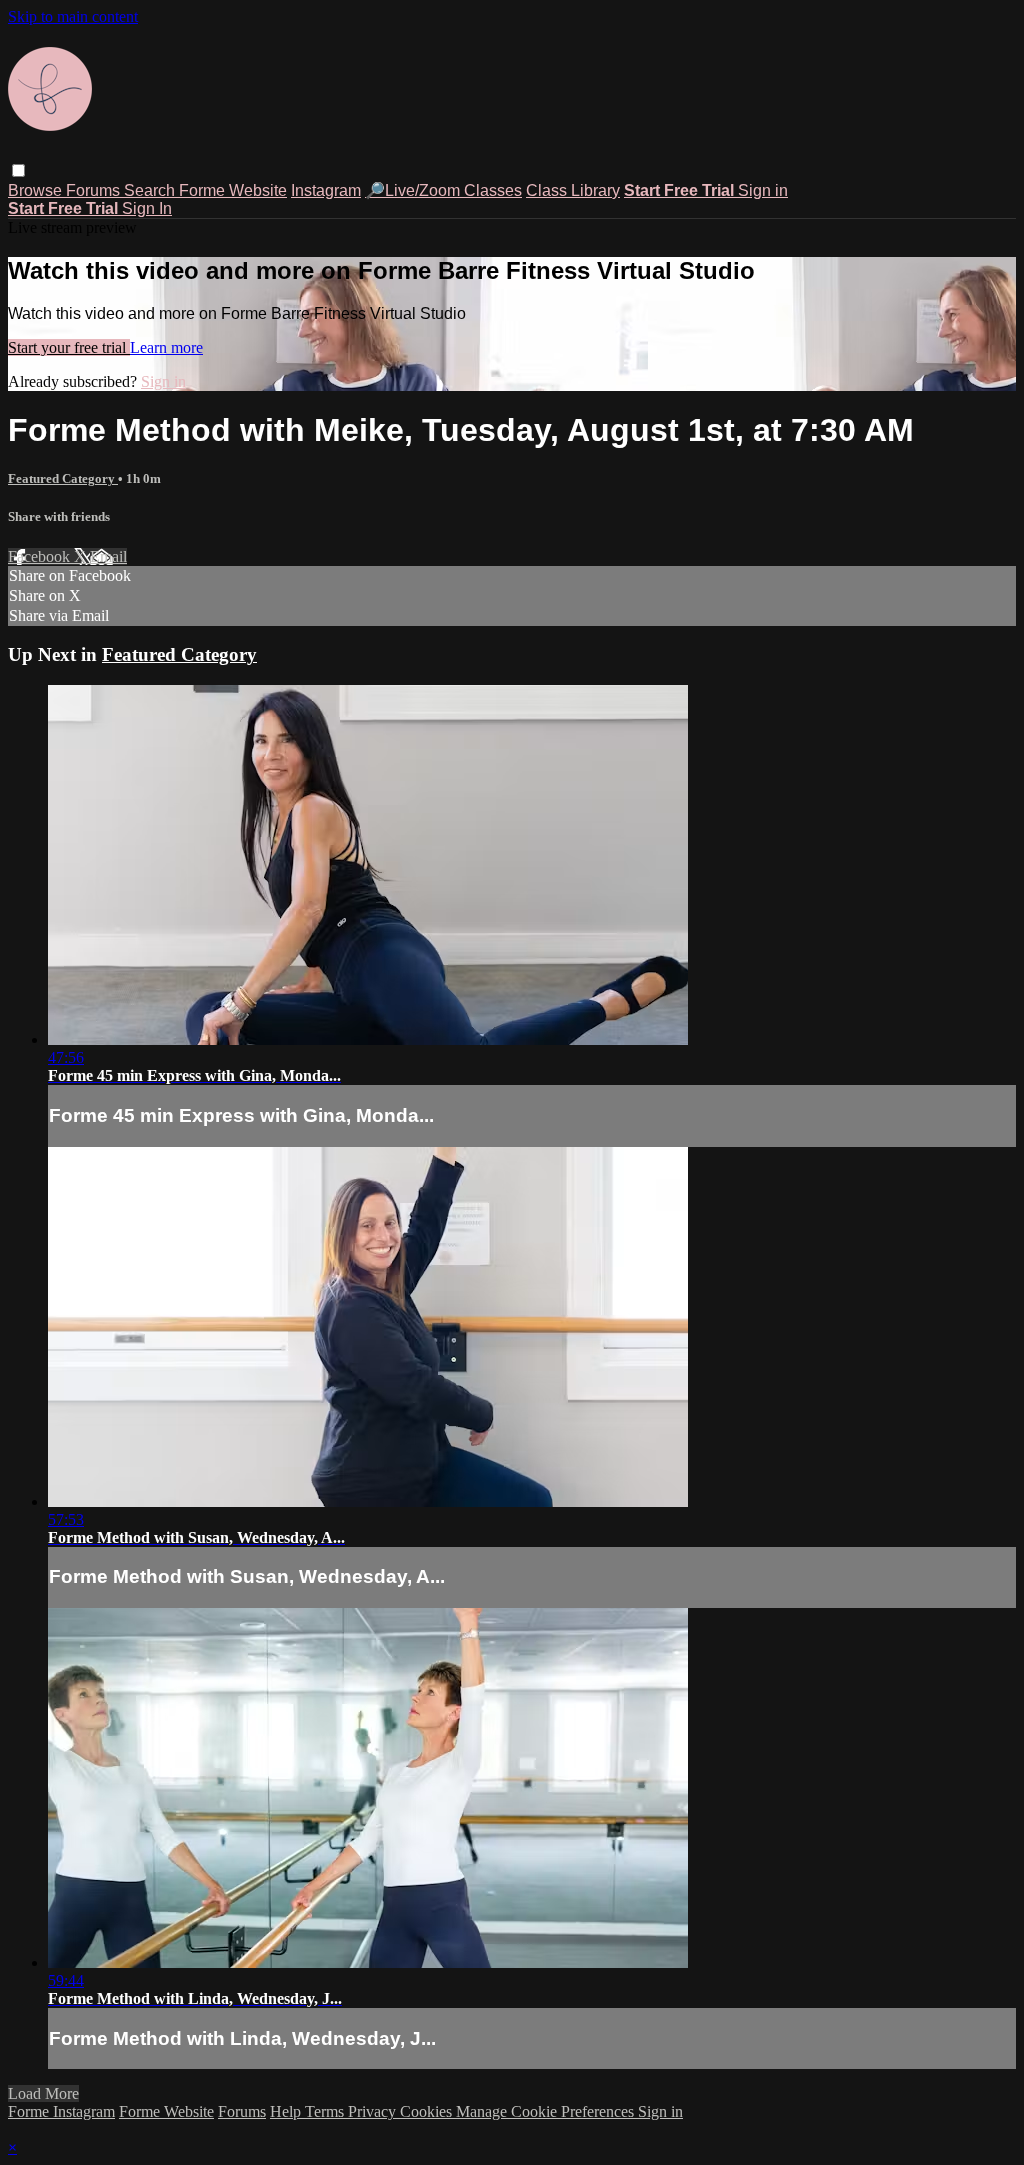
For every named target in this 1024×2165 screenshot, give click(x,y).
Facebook (41, 556)
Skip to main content (73, 16)
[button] (18, 170)
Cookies (428, 2111)
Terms (326, 2111)
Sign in (763, 190)
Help (287, 2111)
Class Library (573, 190)
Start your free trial (69, 347)
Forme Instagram (61, 2111)
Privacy (374, 2111)
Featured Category (63, 478)
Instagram (326, 190)
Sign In (147, 208)
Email (108, 556)
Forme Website (233, 190)
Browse (37, 190)
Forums (95, 190)
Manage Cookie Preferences (547, 2111)
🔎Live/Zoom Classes (443, 190)
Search (151, 190)
